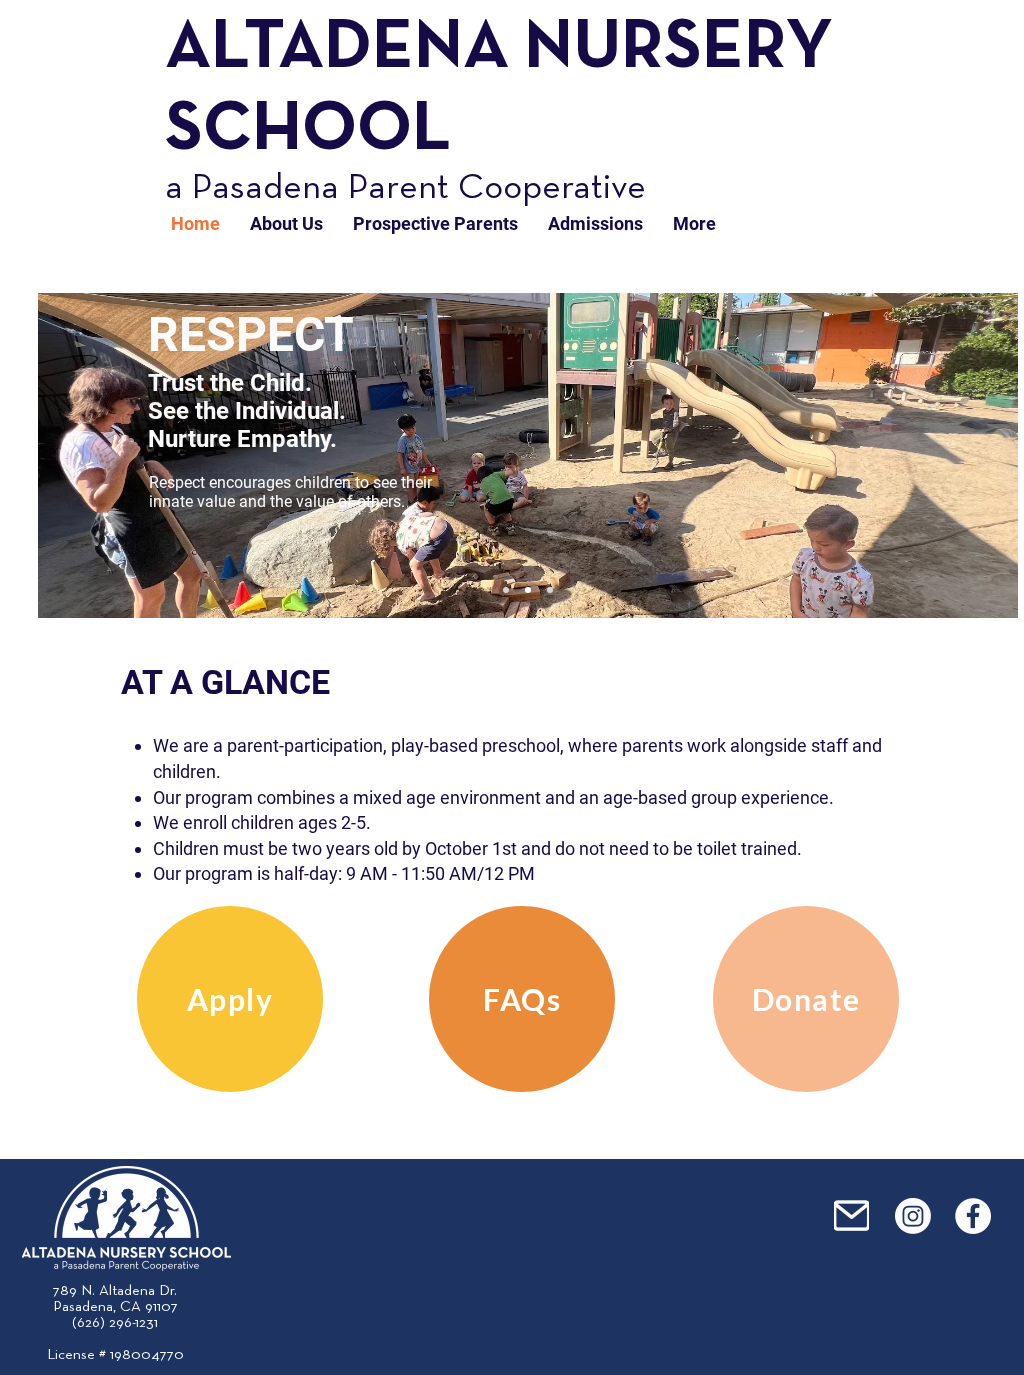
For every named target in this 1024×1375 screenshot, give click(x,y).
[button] (286, 224)
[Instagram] (913, 1216)
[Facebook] (973, 1216)
